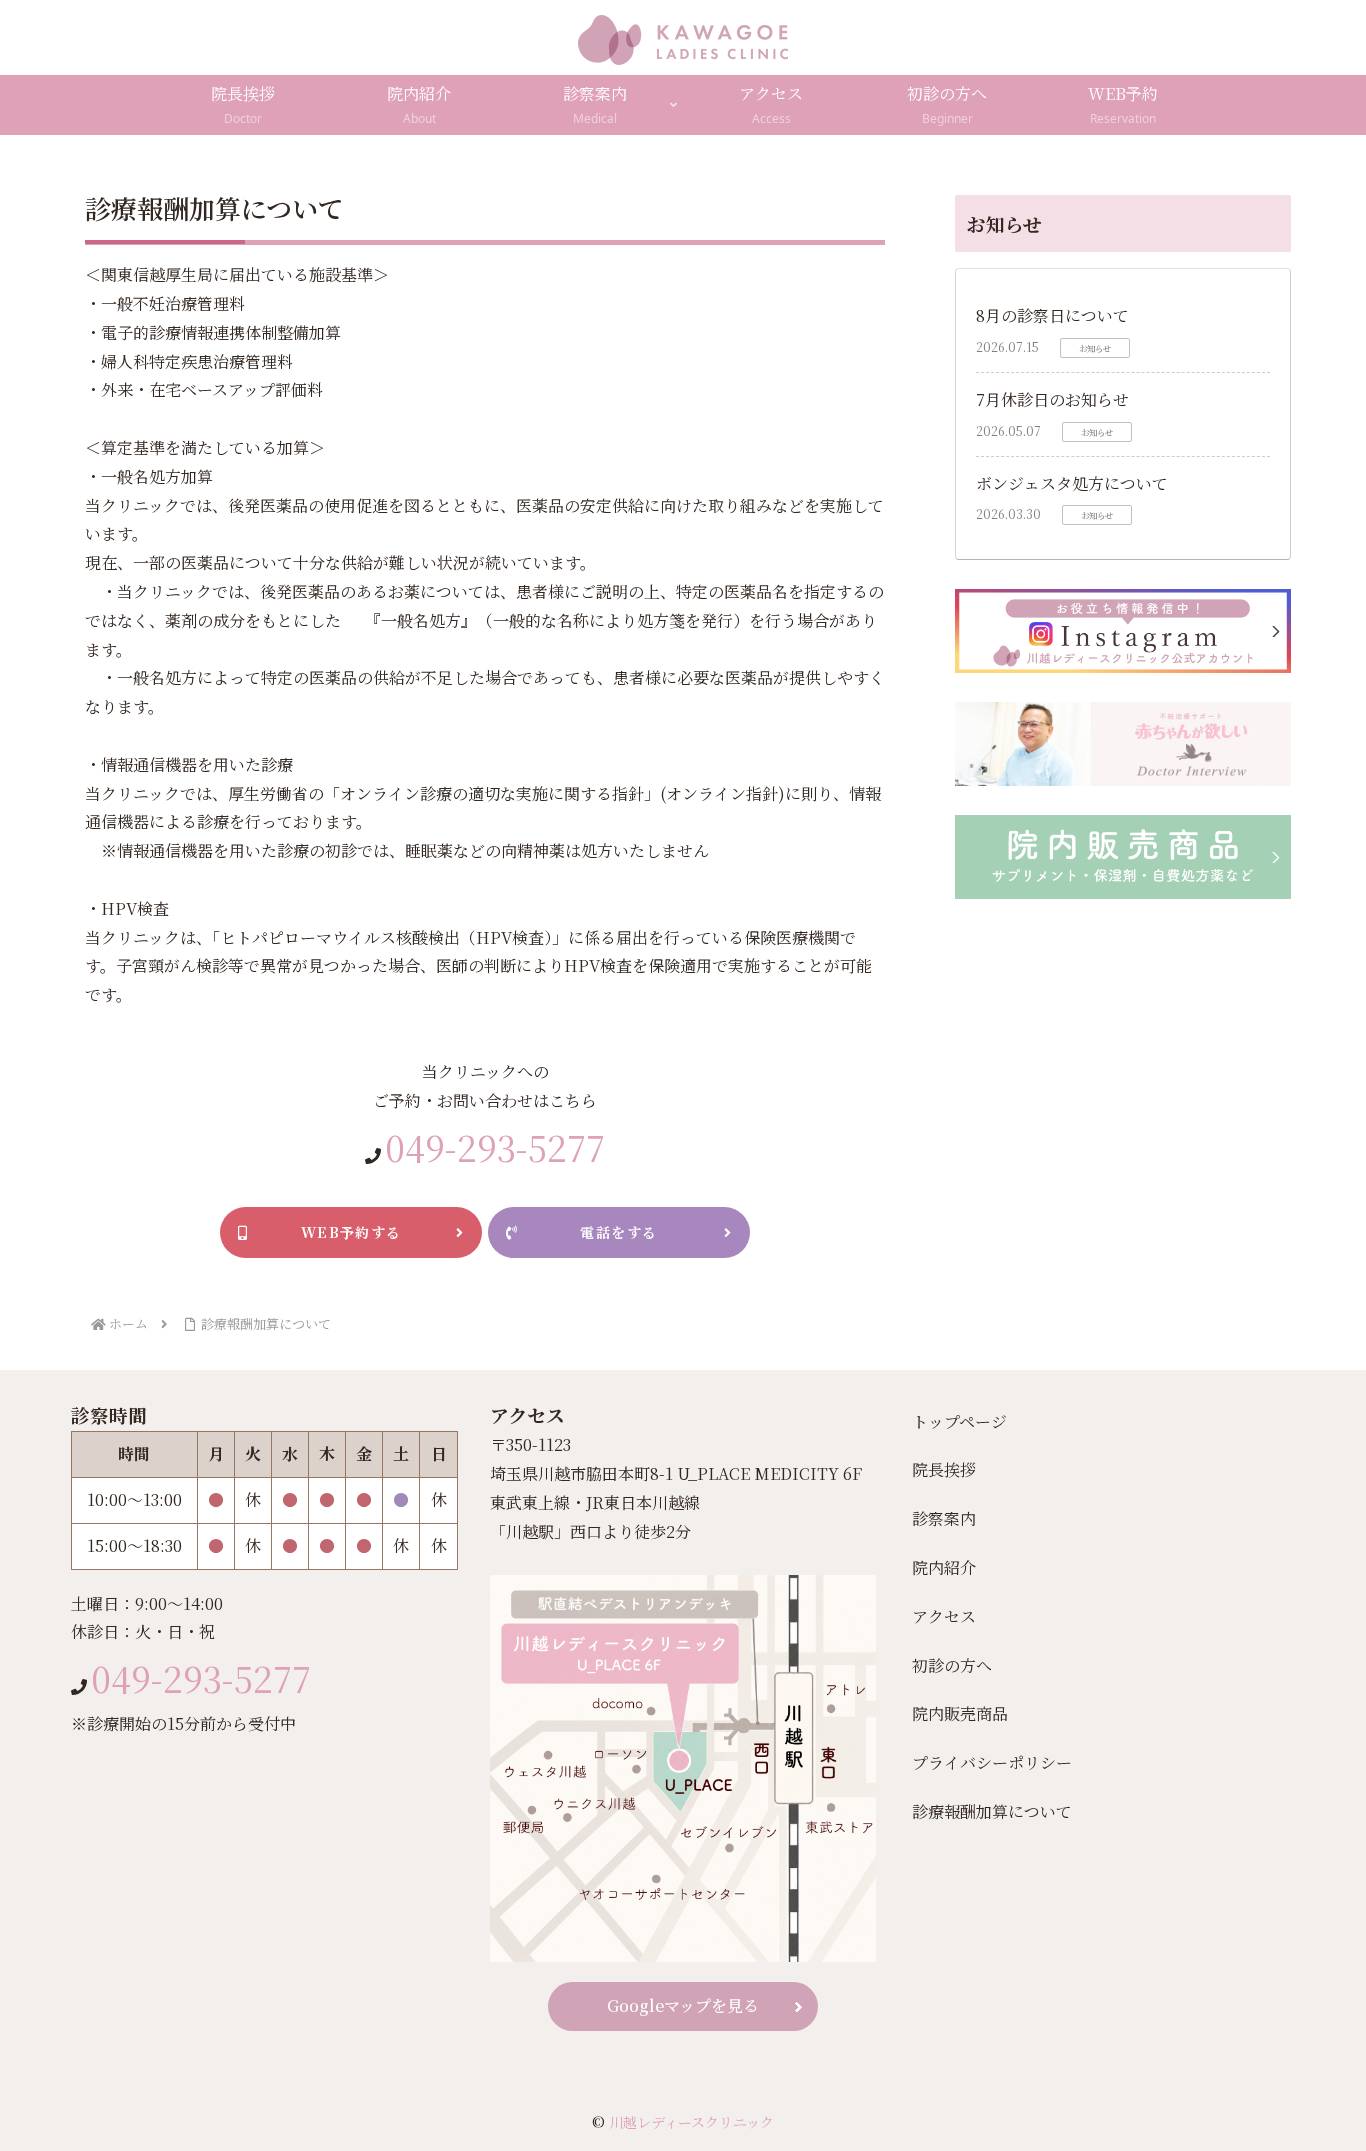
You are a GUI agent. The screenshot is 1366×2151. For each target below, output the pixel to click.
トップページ (959, 1421)
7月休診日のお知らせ (1052, 399)
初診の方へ (952, 1665)
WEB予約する (351, 1232)
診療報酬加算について (992, 1811)
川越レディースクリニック (691, 2122)
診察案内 (944, 1518)
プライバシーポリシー (992, 1762)
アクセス (944, 1616)
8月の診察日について (1052, 315)
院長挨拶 (944, 1469)
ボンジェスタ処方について (1072, 483)
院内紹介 (944, 1567)
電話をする (618, 1232)
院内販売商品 (960, 1713)
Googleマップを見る (683, 2005)
